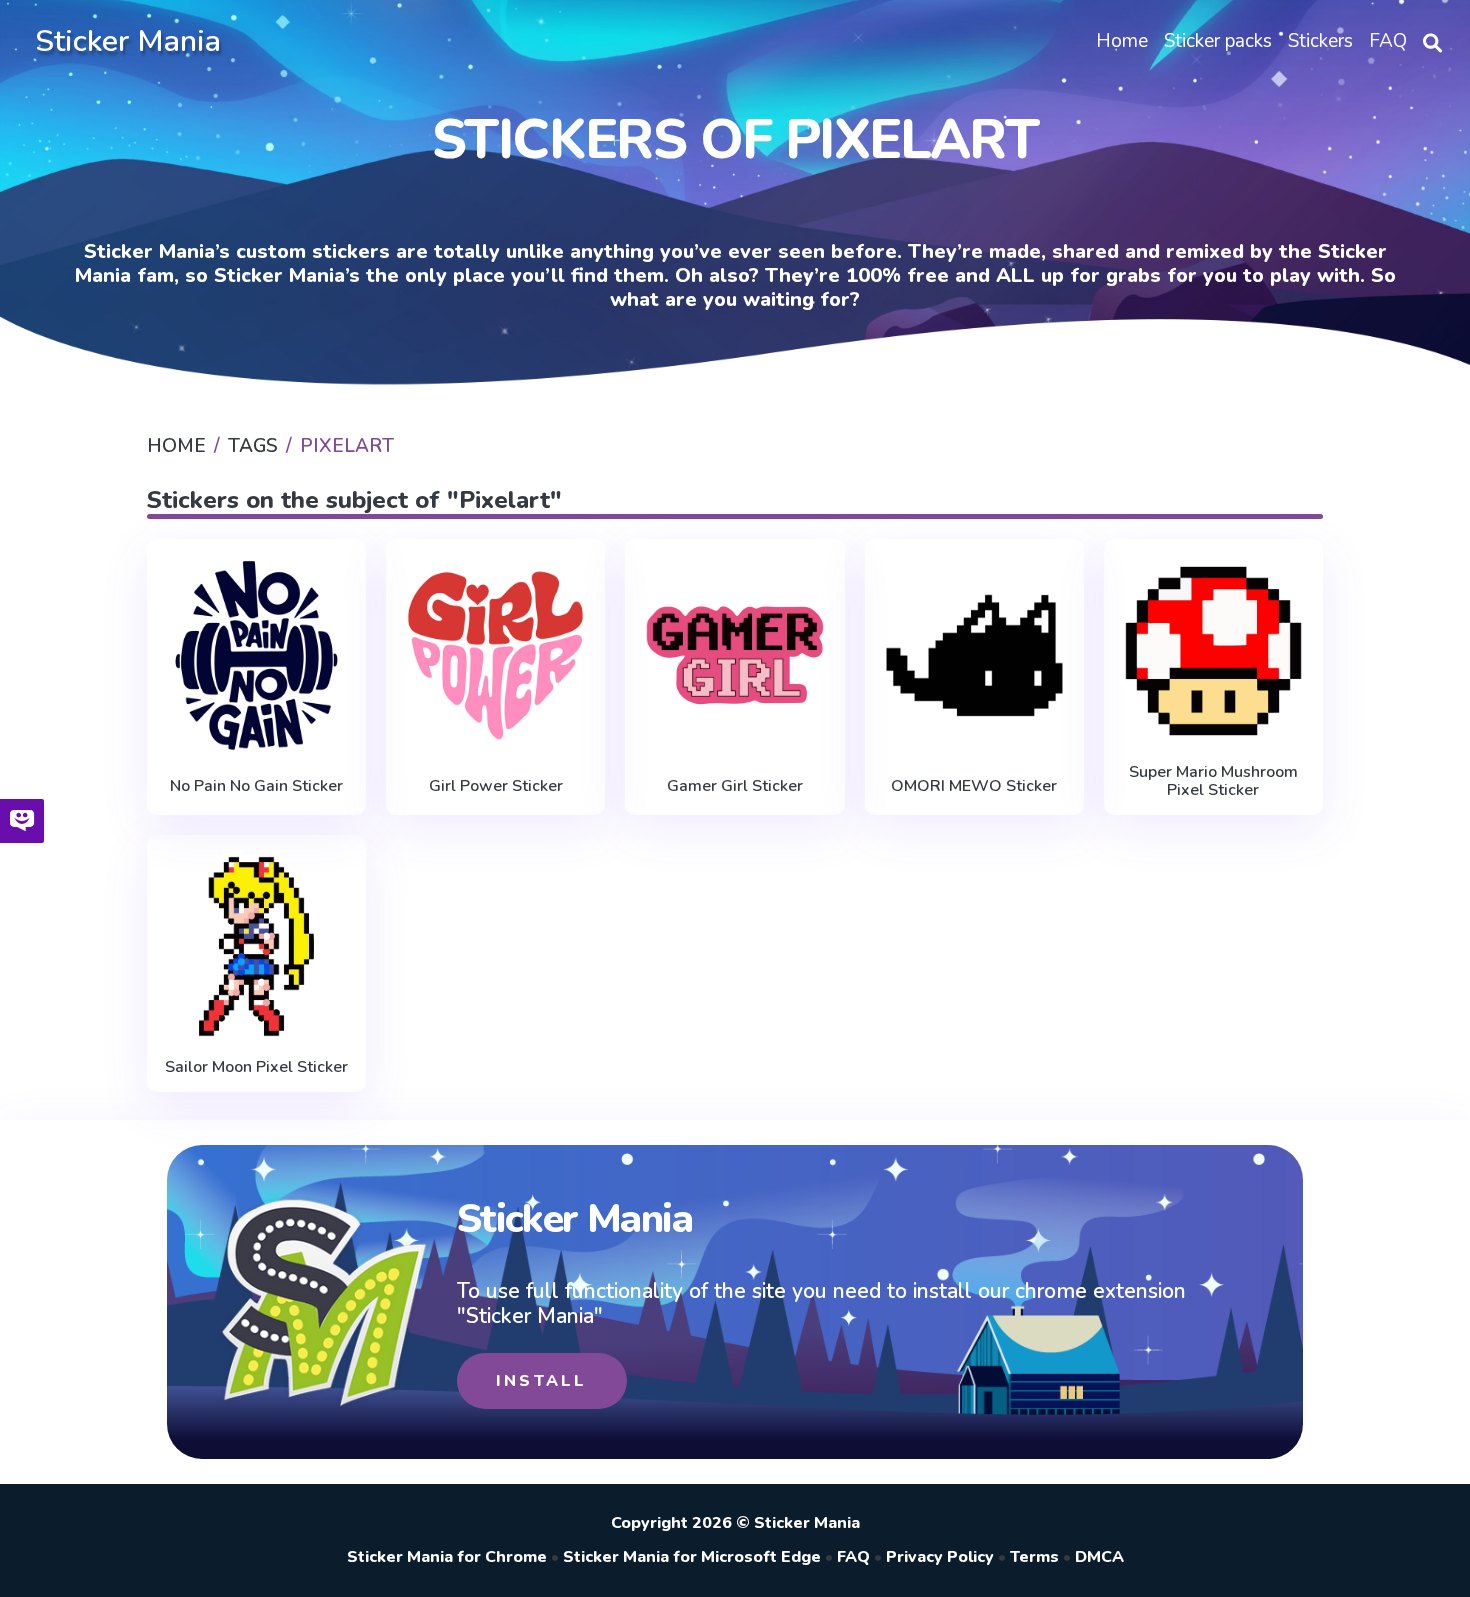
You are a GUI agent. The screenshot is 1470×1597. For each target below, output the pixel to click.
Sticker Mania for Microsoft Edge (692, 1557)
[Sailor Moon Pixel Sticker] (256, 947)
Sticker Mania (128, 41)
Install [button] (541, 1381)
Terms (1034, 1557)
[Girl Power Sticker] (495, 655)
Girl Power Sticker (496, 786)
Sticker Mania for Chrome (447, 1557)
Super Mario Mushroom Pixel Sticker (1213, 781)
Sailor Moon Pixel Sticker (256, 1067)
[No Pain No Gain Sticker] (256, 655)
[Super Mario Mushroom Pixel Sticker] (1213, 651)
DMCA (1099, 1557)
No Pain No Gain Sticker (256, 786)
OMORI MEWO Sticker (974, 786)
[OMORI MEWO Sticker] (974, 655)
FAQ (853, 1557)
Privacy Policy (940, 1557)
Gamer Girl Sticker (735, 786)
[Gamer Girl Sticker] (734, 655)
